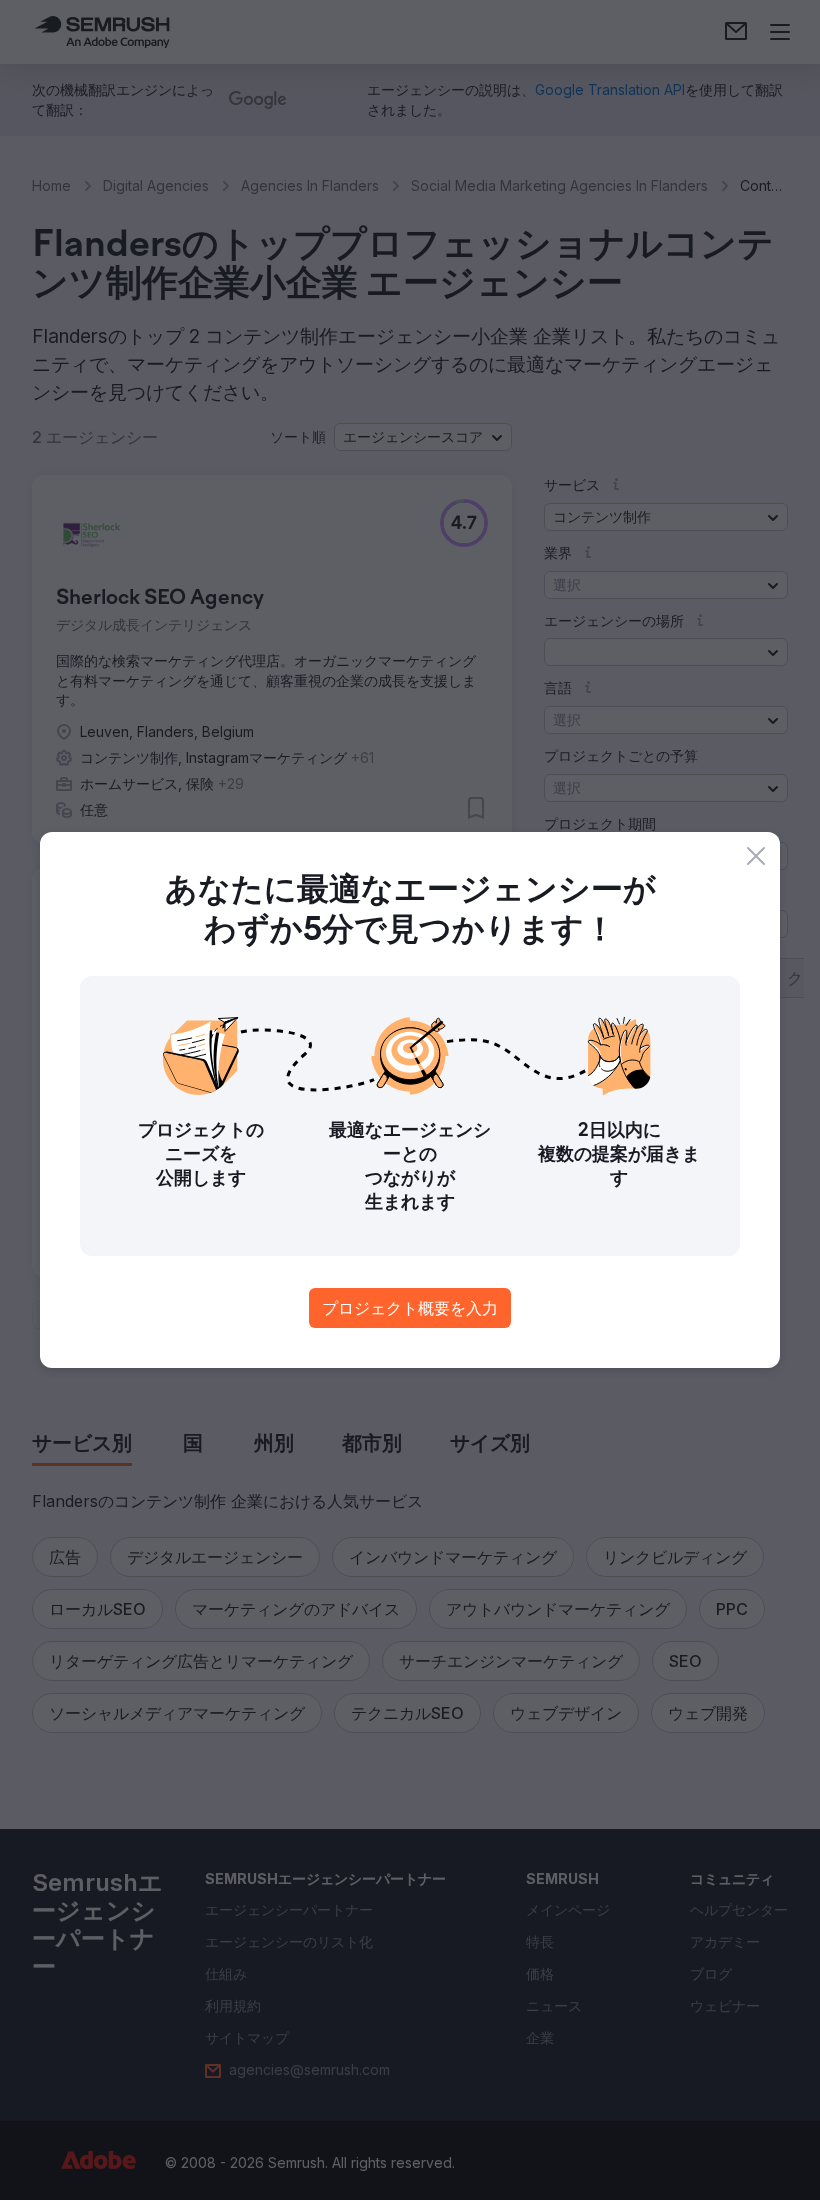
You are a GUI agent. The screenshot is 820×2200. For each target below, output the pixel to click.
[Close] (756, 856)
